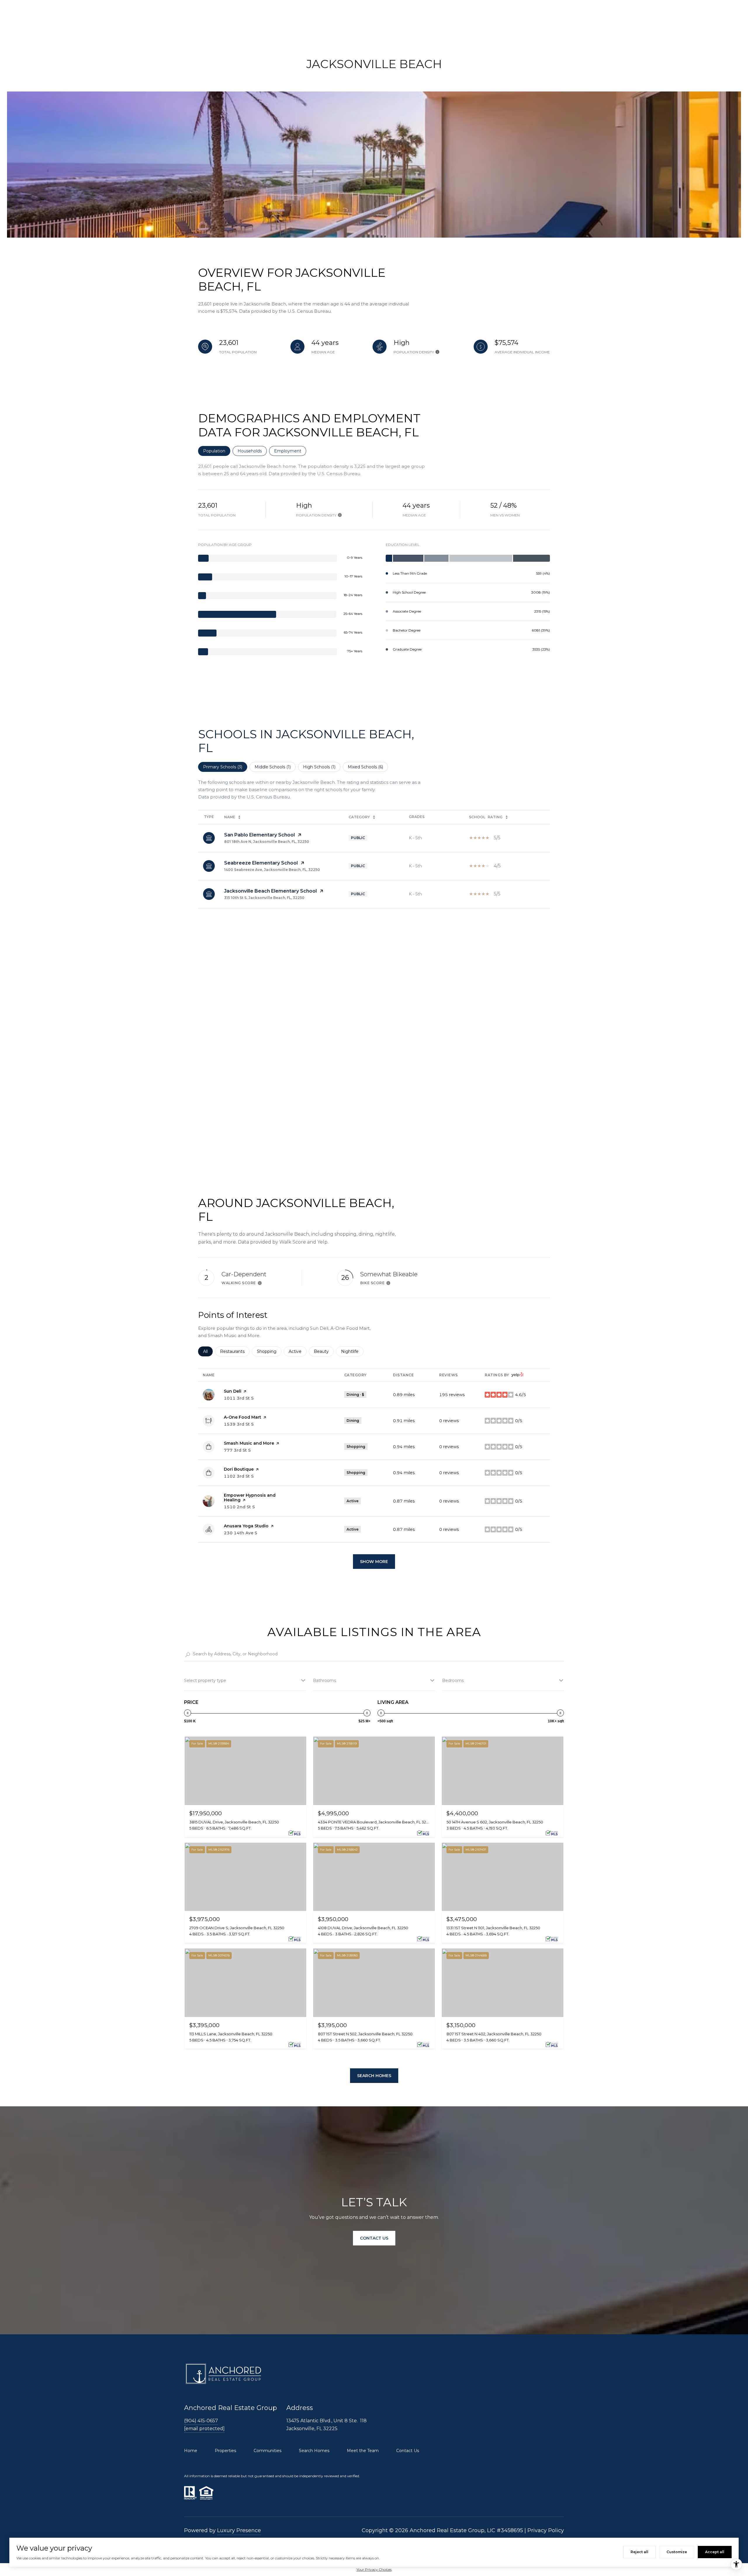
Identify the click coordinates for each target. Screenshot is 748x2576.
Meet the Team (363, 2451)
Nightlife (352, 1351)
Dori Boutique (239, 1469)
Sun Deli (233, 1391)
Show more (374, 1562)
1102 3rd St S (239, 1476)
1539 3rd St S (239, 1424)
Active (298, 1351)
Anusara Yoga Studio (246, 1526)
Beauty (324, 1351)
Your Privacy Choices (374, 2569)
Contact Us (408, 2451)
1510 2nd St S (239, 1507)
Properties (225, 2451)
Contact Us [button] (374, 2238)
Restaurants (235, 1351)
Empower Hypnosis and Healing (250, 1498)
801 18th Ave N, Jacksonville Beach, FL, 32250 (267, 842)
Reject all (639, 2552)
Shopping (269, 1351)
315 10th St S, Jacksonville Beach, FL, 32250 (264, 898)
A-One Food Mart (243, 1417)
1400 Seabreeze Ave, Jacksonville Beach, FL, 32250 (272, 870)
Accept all (715, 2552)
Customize (677, 2552)
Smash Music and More (249, 1443)
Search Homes (374, 2076)
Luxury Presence (239, 2530)
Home (191, 2451)
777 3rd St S (237, 1450)
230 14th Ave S (240, 1533)
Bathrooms (324, 1681)
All (208, 1351)
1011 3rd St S (239, 1398)
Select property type (205, 1681)
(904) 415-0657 (201, 2421)
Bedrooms (453, 1681)
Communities (267, 2451)
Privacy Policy (546, 2530)
